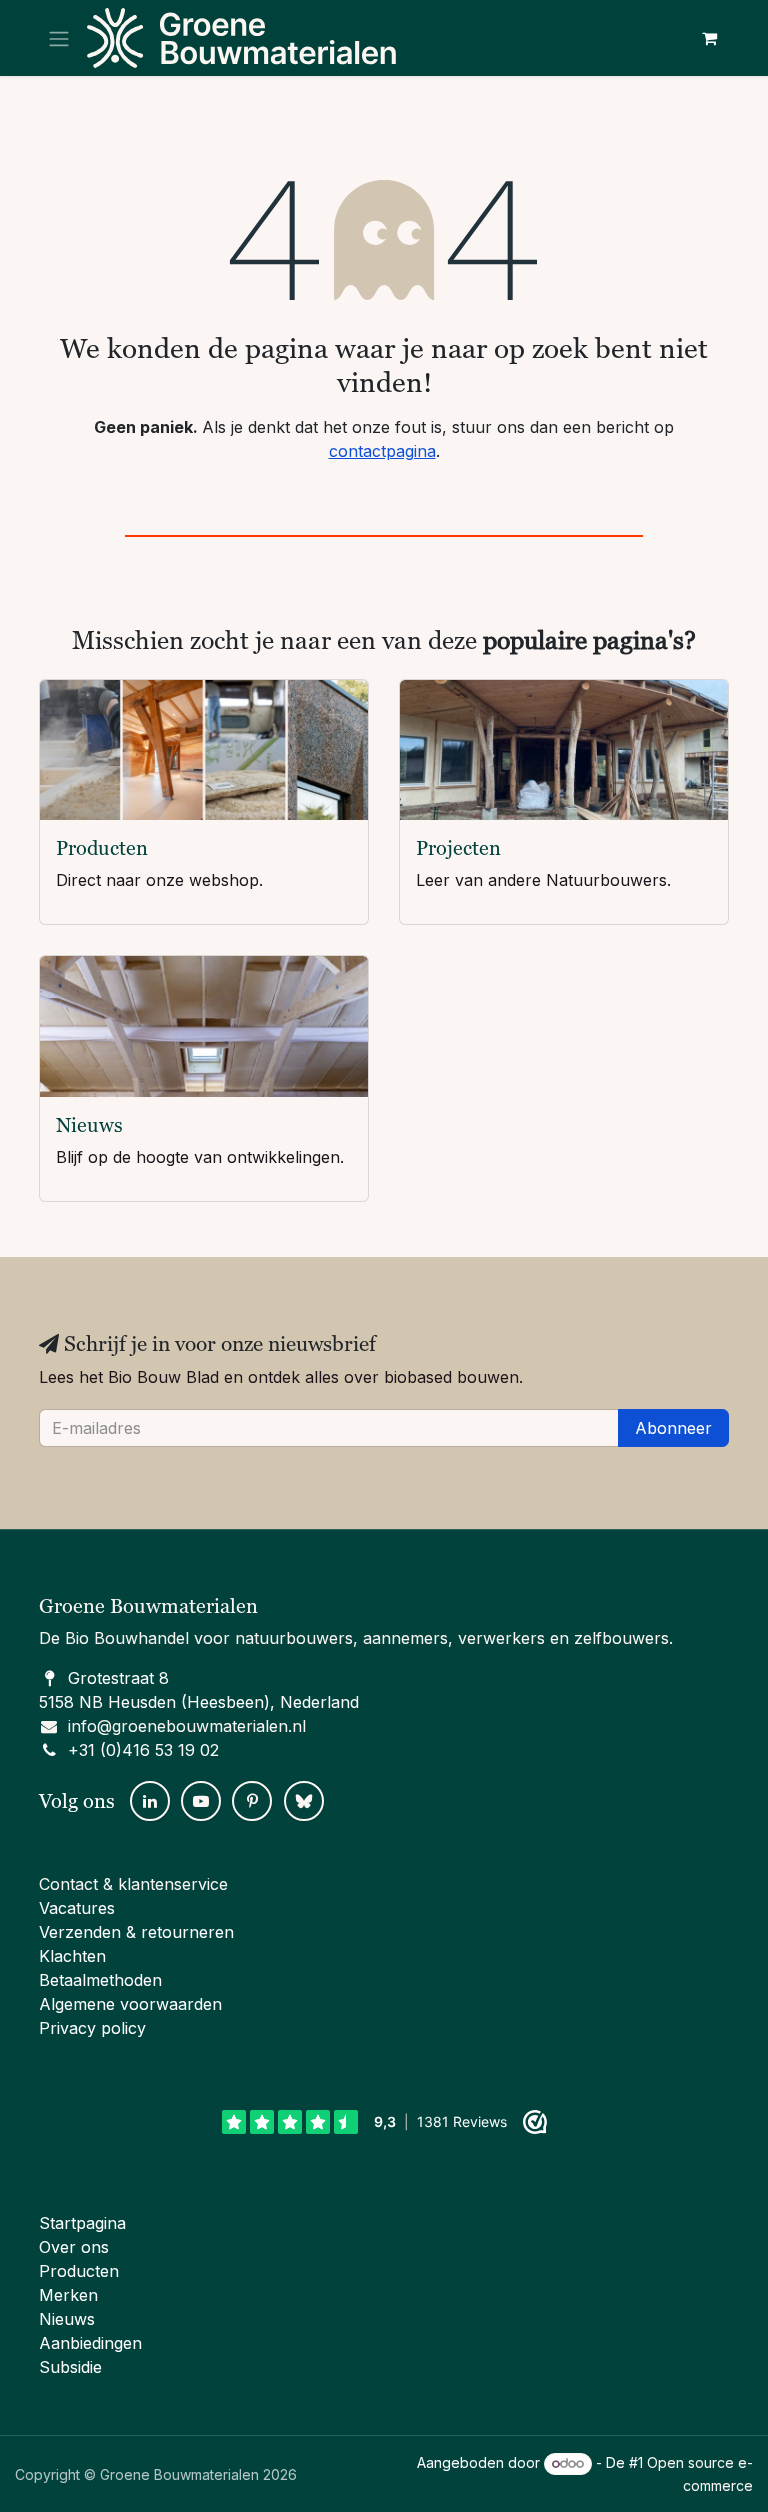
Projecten (458, 848)
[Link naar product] (204, 750)
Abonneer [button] (673, 1428)
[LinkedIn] (150, 1801)
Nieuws (89, 1125)
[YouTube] (201, 1801)
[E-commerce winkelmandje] (709, 38)
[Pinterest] (252, 1801)
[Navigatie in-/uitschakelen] (59, 38)
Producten (102, 848)
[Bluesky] (304, 1801)
